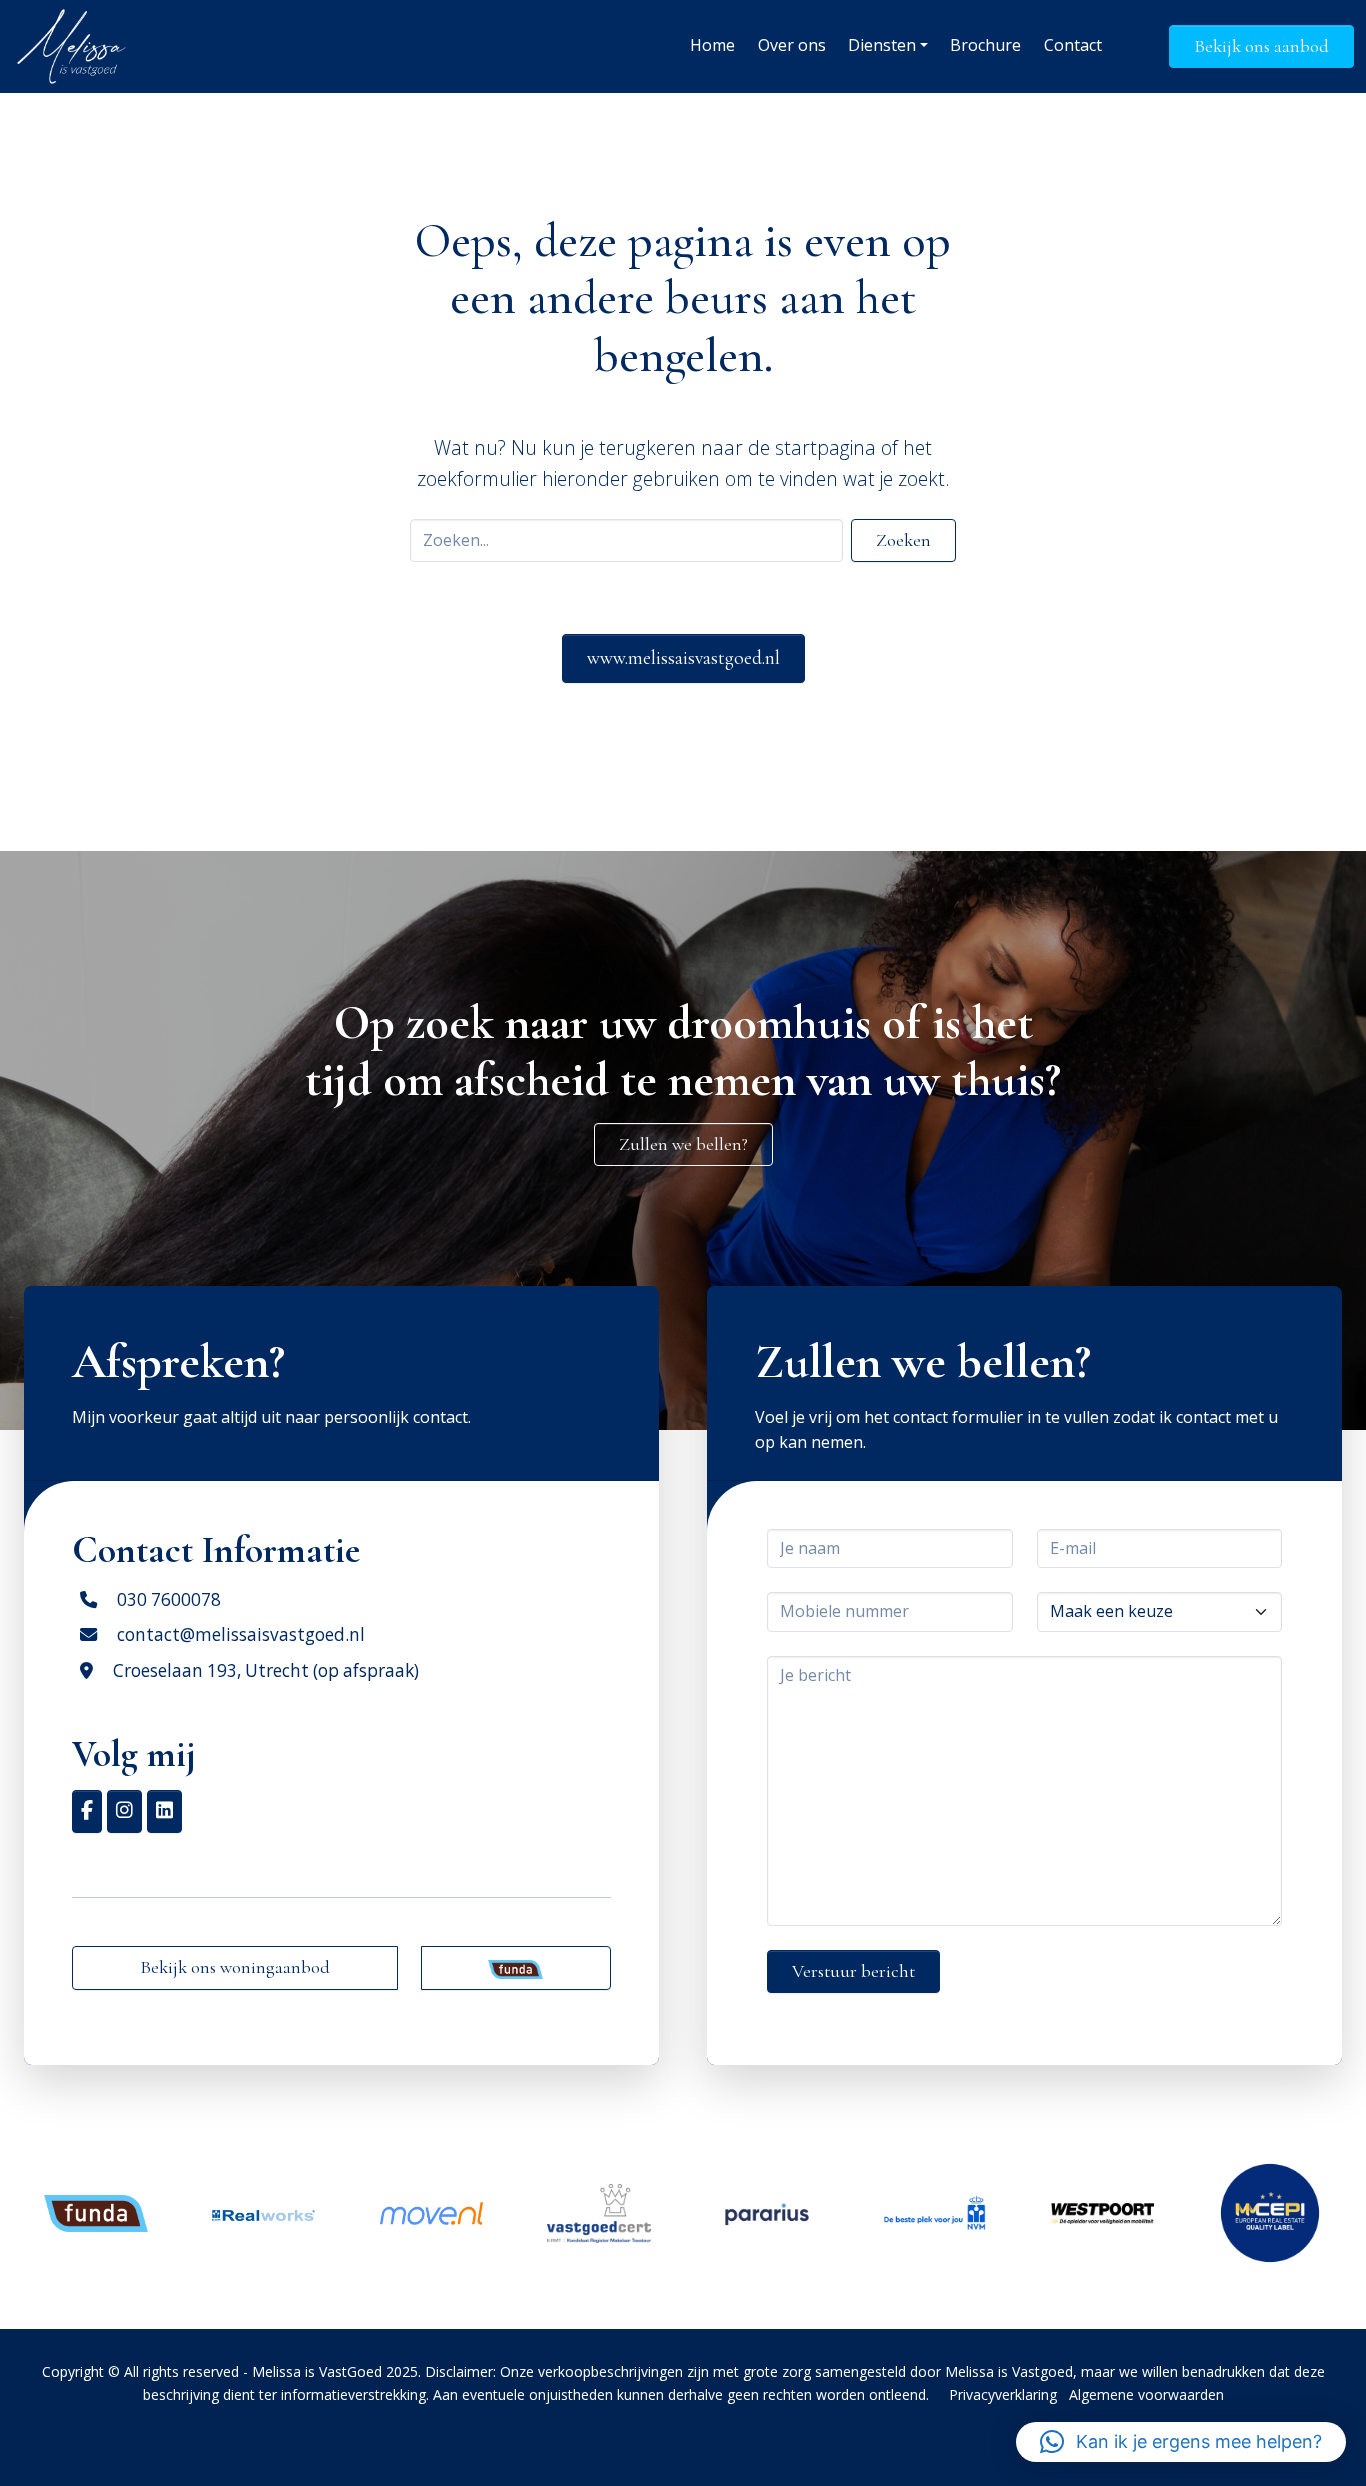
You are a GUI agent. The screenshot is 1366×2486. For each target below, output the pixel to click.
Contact (1073, 45)
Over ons (792, 45)
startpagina (825, 447)
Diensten (882, 45)
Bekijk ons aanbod (1261, 46)
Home (712, 45)
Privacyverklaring (1003, 2394)
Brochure (985, 45)
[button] (1181, 2442)
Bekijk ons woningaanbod (235, 1967)
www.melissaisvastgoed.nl (683, 658)
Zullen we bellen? (683, 1144)
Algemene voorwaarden (1146, 2394)
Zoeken (903, 540)
